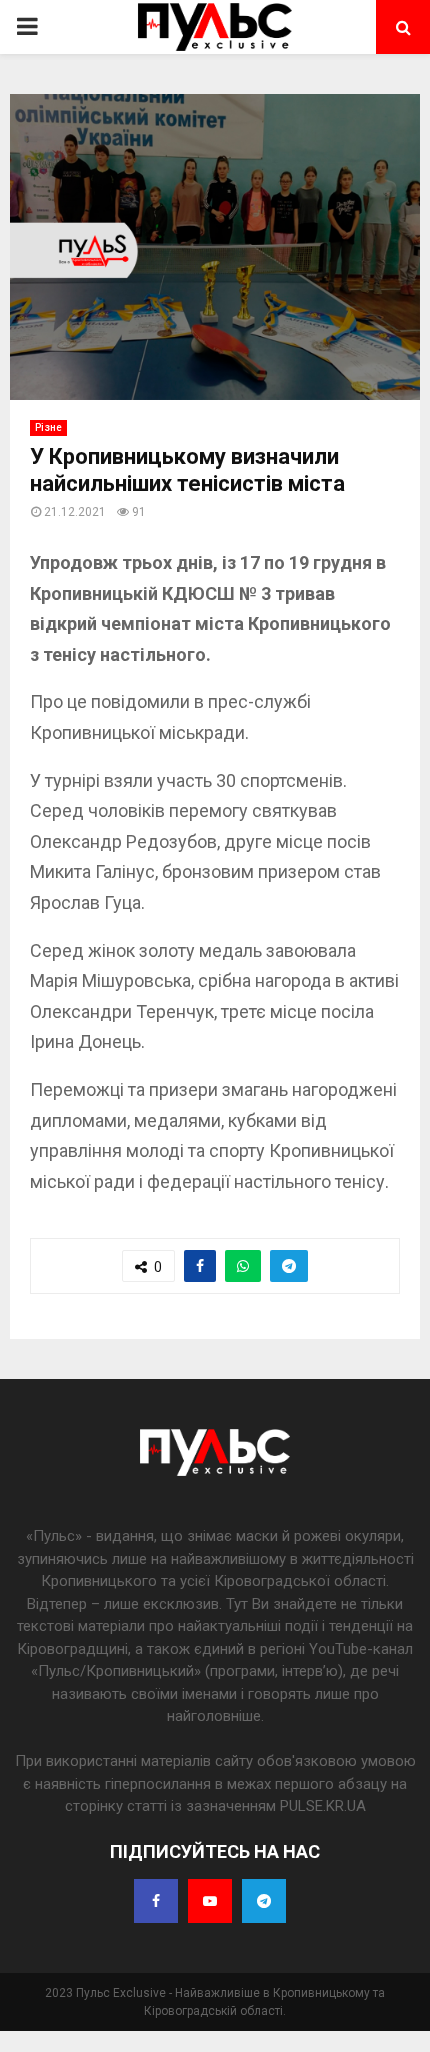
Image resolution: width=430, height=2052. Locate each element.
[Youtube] (210, 1901)
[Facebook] (156, 1901)
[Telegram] (264, 1901)
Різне (48, 427)
